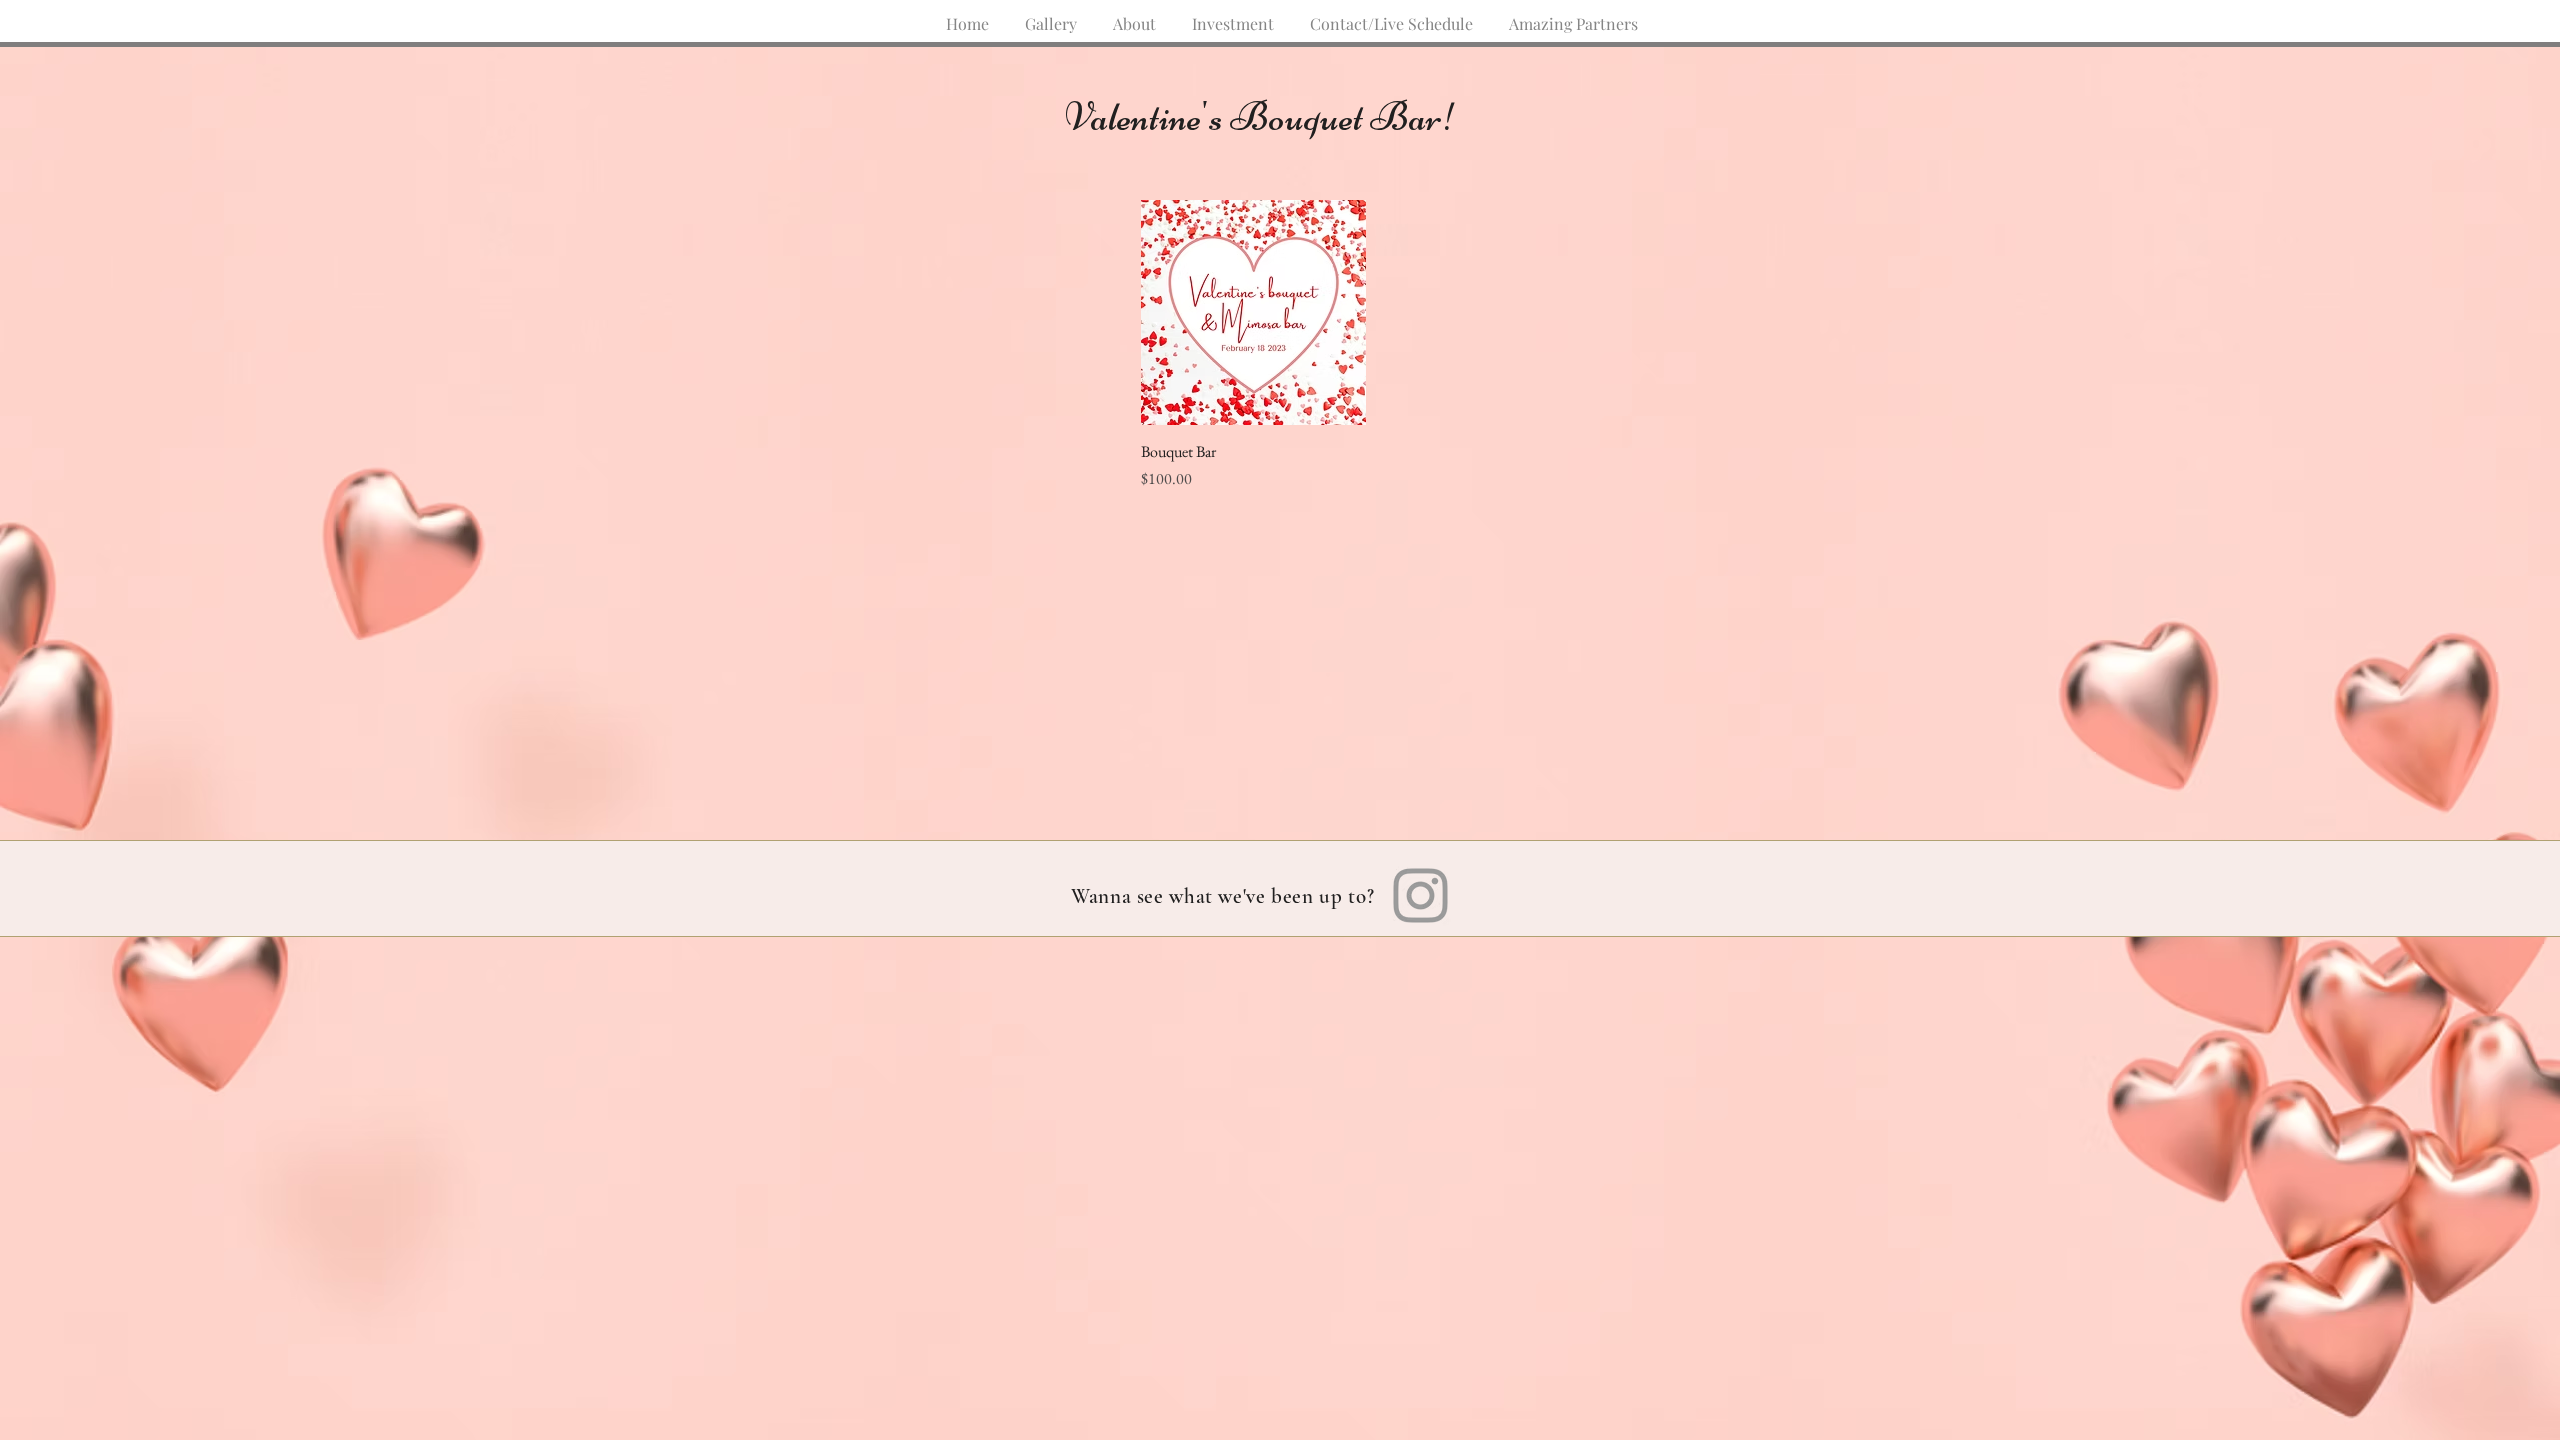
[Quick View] (1253, 312)
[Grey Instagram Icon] (1420, 895)
